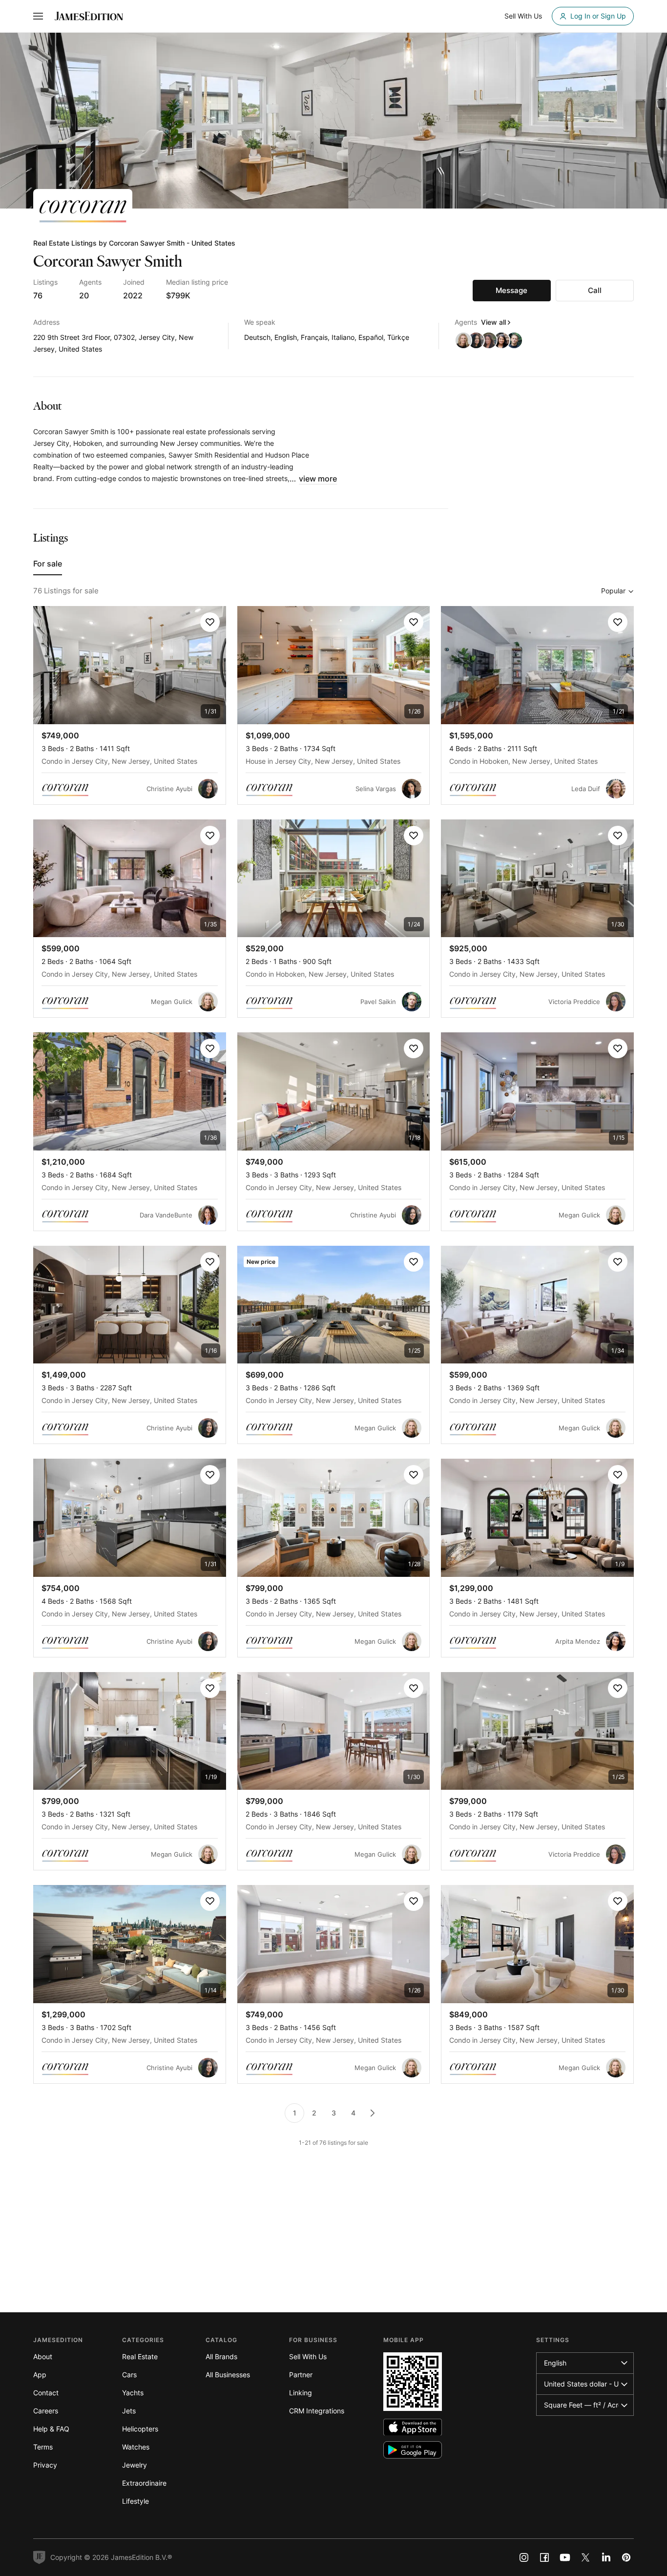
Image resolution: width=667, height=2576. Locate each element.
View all (493, 322)
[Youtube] (565, 2557)
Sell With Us (308, 2356)
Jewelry (135, 2465)
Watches (136, 2447)
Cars (129, 2375)
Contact (46, 2393)
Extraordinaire (144, 2483)
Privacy (45, 2465)
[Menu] (38, 16)
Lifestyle (135, 2501)
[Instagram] (524, 2557)
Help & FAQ (51, 2429)
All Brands (221, 2356)
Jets (129, 2411)
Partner (301, 2375)
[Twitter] (585, 2557)
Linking (301, 2393)
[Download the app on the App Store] (413, 2427)
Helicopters (140, 2429)
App (40, 2375)
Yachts (133, 2393)
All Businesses (228, 2375)
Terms (43, 2447)
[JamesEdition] (89, 16)
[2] (373, 2113)
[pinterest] (626, 2557)
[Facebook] (544, 2557)
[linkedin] (606, 2557)
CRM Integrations (317, 2411)
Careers (46, 2411)
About (43, 2356)
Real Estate (140, 2356)
